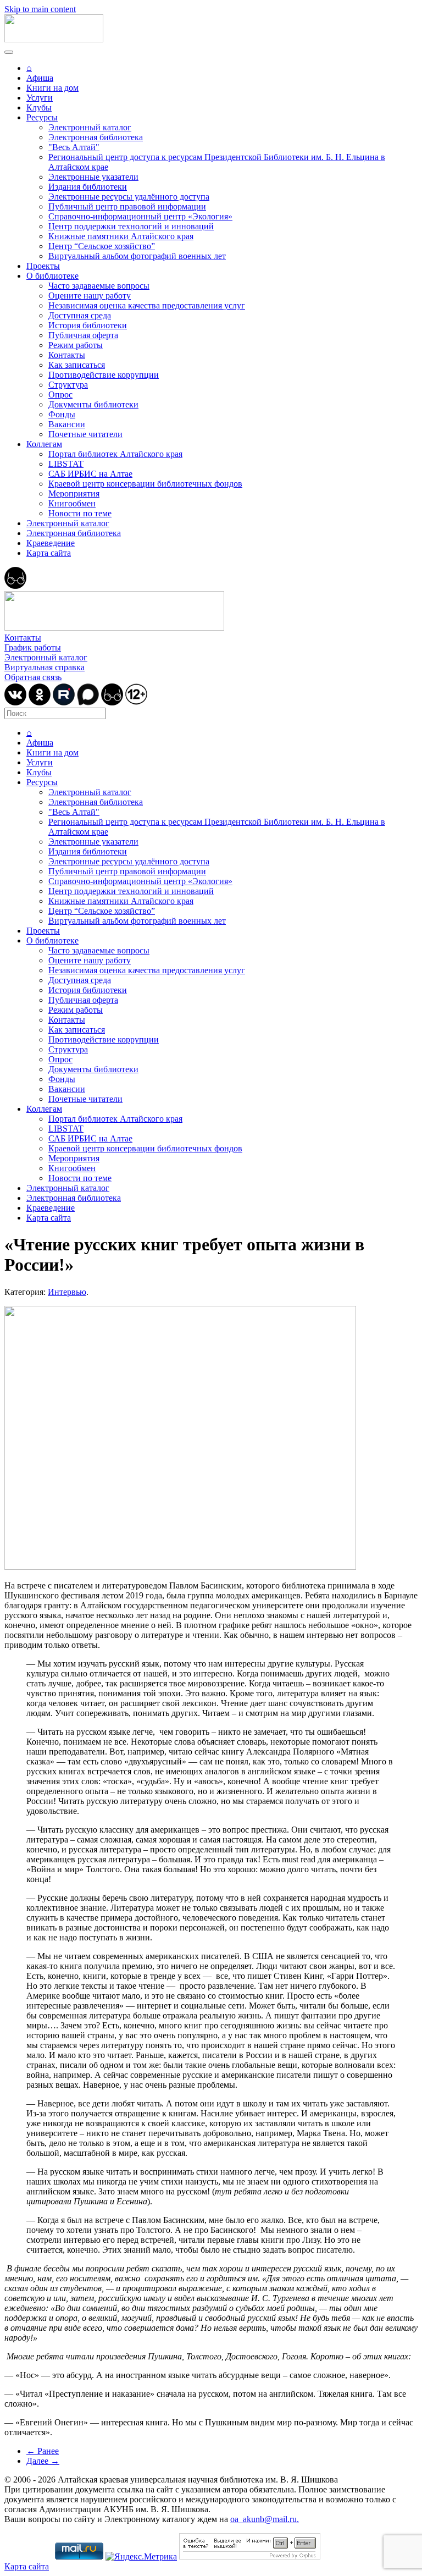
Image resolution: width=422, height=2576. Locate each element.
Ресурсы (42, 117)
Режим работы (76, 345)
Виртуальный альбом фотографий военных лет (137, 256)
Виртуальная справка (45, 667)
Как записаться (77, 365)
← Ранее (43, 2451)
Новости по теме (80, 513)
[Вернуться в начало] (54, 39)
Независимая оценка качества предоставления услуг (147, 305)
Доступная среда (80, 315)
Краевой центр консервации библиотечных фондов (145, 484)
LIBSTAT (66, 464)
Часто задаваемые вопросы (99, 286)
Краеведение (51, 543)
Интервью (67, 1292)
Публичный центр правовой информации (127, 206)
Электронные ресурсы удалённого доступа (129, 197)
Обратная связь (33, 677)
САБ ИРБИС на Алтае (90, 474)
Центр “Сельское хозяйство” (102, 246)
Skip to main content (40, 9)
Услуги (40, 98)
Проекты (43, 266)
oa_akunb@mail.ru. (265, 2519)
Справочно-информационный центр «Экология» (140, 216)
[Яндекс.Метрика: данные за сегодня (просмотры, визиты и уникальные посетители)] (141, 2557)
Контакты (67, 355)
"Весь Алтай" (74, 147)
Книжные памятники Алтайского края (121, 236)
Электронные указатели (93, 177)
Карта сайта (49, 553)
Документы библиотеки (93, 404)
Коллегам (44, 444)
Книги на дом (52, 88)
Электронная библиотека (96, 137)
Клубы (39, 107)
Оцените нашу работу (90, 296)
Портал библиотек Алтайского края (115, 454)
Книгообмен (72, 503)
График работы (33, 647)
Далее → (43, 2461)
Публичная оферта (83, 335)
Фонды (62, 414)
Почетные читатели (85, 434)
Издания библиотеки (88, 187)
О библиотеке (52, 276)
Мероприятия (74, 493)
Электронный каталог (90, 127)
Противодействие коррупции (104, 375)
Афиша (40, 78)
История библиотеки (88, 325)
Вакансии (67, 424)
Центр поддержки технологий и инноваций (131, 226)
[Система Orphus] (250, 2556)
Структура (68, 385)
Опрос (60, 395)
